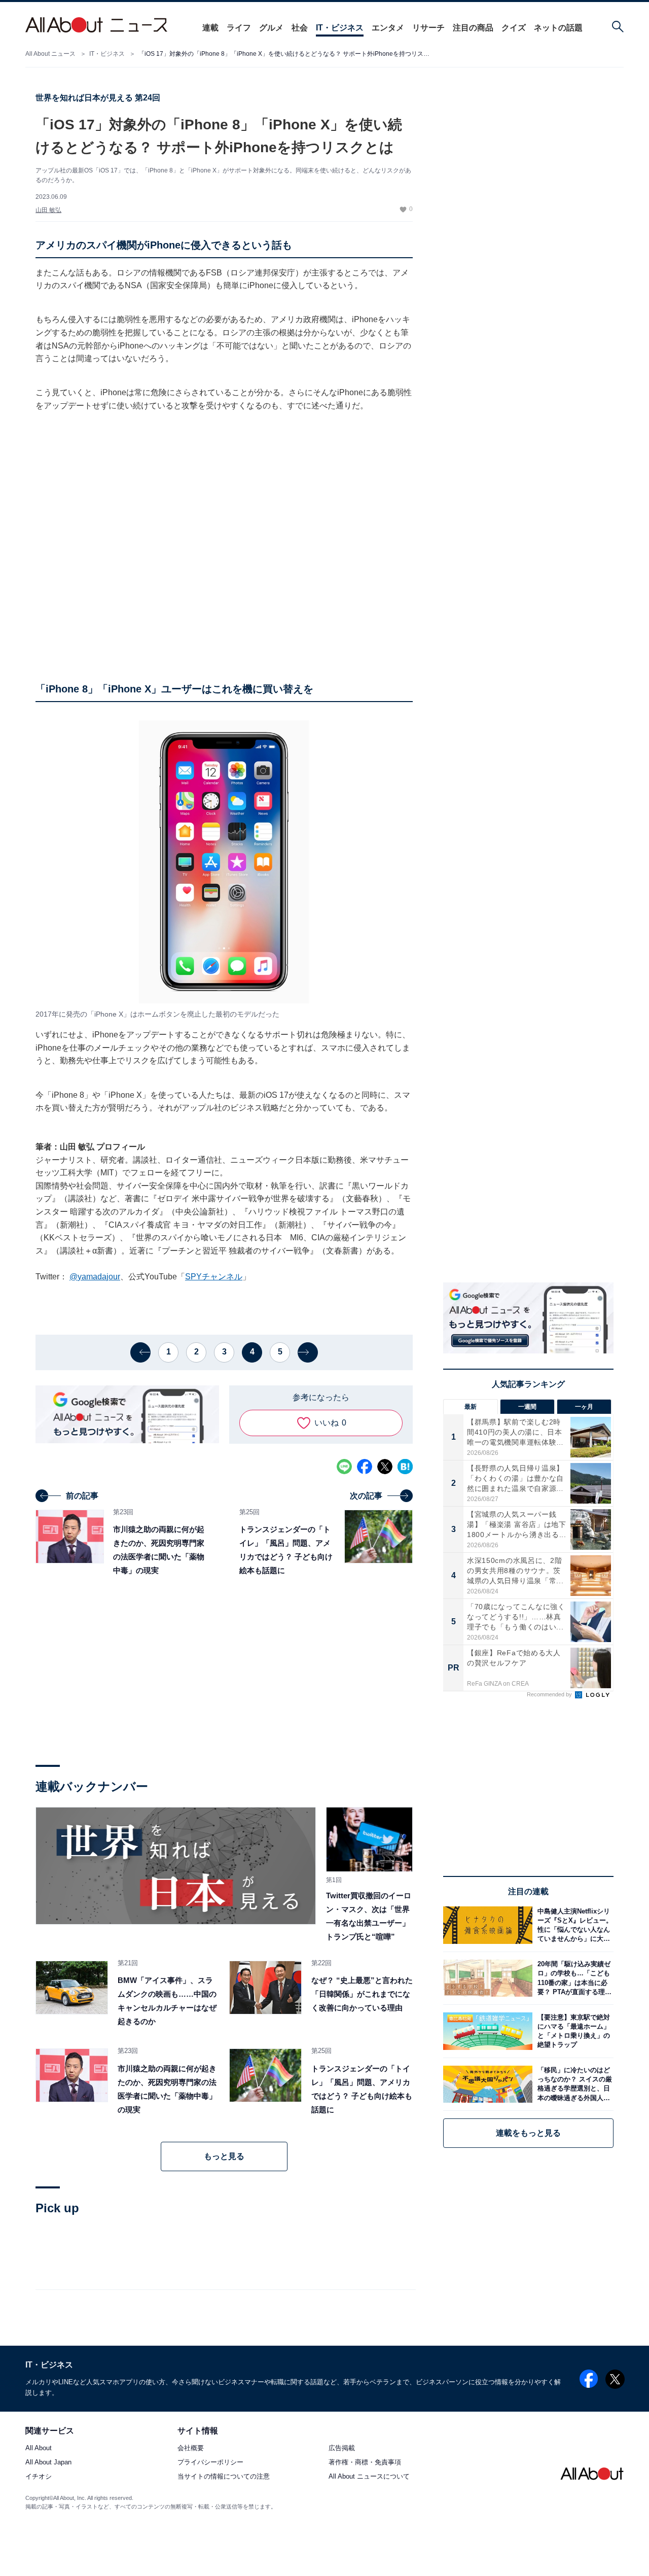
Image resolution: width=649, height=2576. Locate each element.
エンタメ (388, 28)
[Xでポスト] (385, 1467)
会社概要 (191, 2448)
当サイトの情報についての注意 (224, 2477)
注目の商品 (473, 28)
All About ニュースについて (369, 2477)
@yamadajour (95, 1277)
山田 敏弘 (48, 210)
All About (39, 2448)
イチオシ (39, 2477)
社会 (300, 28)
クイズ (514, 28)
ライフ (239, 28)
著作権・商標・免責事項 (365, 2463)
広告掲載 (342, 2448)
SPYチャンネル (214, 1277)
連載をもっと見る (528, 2133)
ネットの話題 (558, 28)
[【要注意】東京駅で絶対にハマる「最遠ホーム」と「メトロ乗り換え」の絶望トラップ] (573, 2031)
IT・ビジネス (340, 28)
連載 (210, 28)
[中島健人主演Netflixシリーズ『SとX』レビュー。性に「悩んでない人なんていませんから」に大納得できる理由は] (573, 1925)
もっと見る (224, 2156)
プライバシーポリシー (210, 2463)
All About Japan (48, 2463)
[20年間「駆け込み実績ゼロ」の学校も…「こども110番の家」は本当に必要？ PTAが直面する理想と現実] (573, 1978)
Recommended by (550, 1694)
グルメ (271, 28)
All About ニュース (50, 54)
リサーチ (428, 28)
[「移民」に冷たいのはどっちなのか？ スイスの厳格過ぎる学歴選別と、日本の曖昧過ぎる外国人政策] (573, 2084)
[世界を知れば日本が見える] (176, 1866)
